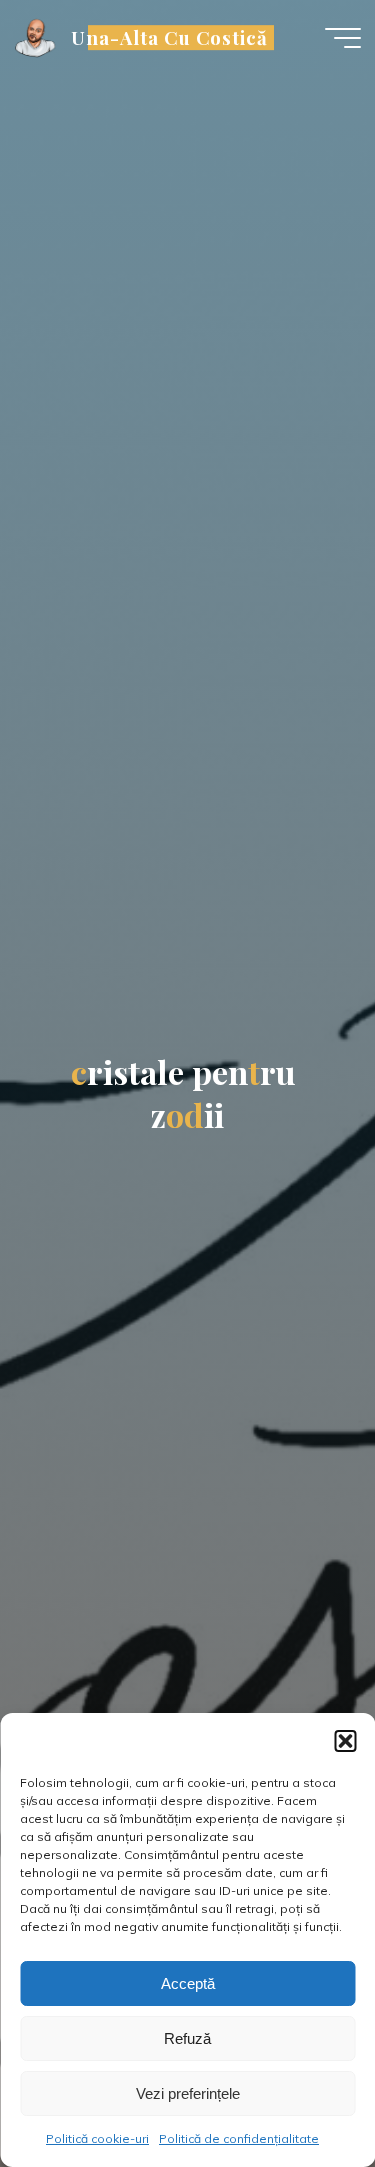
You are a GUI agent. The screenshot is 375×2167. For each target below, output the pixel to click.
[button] (345, 1741)
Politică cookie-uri (97, 2138)
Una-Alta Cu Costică (169, 37)
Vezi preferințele (188, 2093)
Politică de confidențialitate (239, 2138)
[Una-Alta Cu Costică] (36, 37)
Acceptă (188, 1983)
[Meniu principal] (343, 38)
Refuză (187, 2038)
